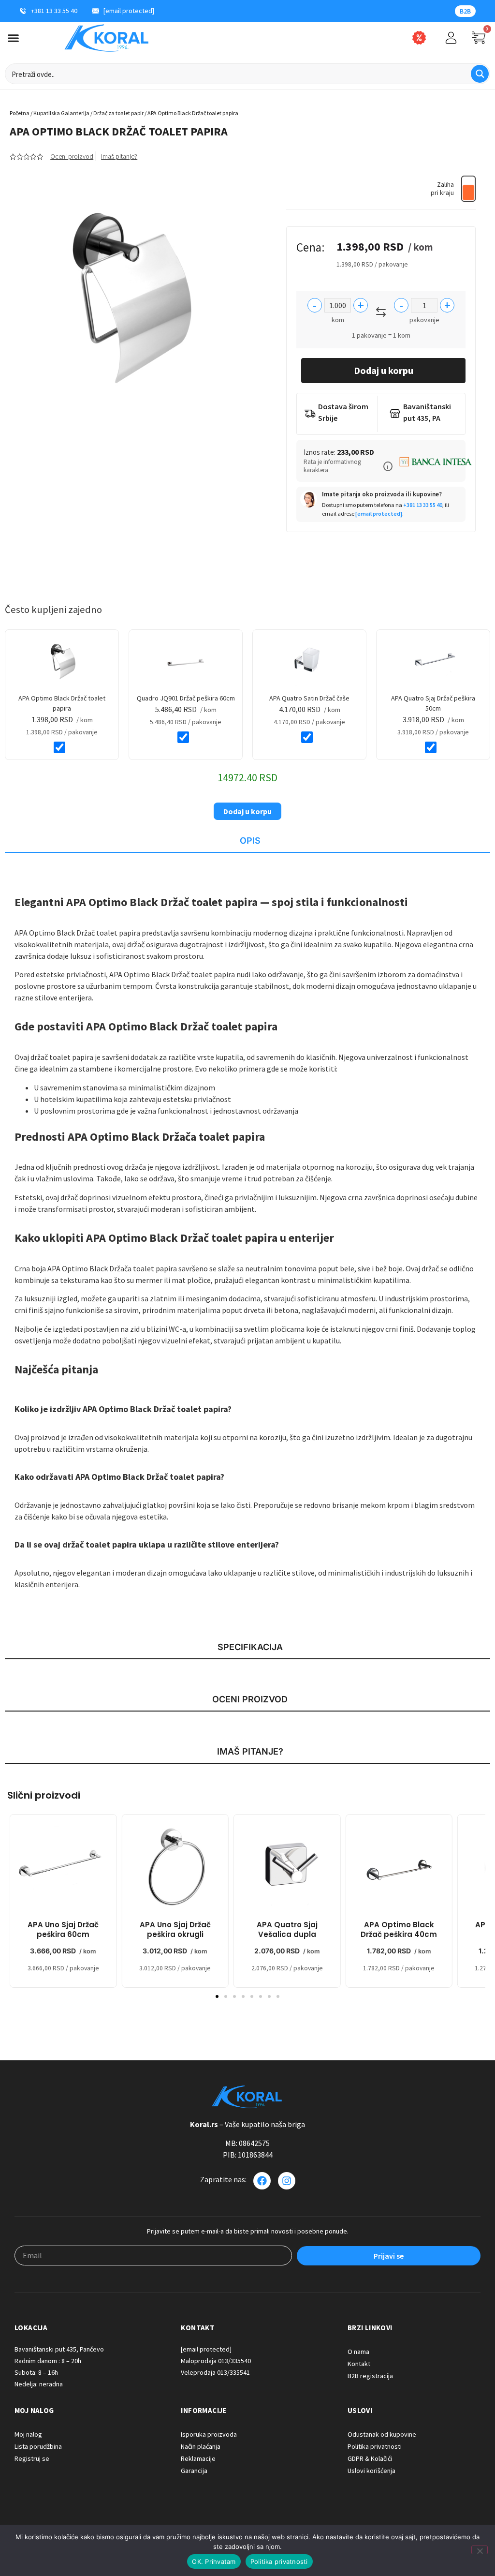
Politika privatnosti (279, 2561)
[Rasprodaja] (419, 38)
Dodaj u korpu (384, 370)
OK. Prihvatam (214, 2561)
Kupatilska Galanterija (61, 113)
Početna (20, 113)
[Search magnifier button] (480, 74)
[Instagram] (287, 2181)
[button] (388, 466)
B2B (465, 11)
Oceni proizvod (72, 156)
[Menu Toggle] (13, 38)
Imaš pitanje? (119, 156)
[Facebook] (262, 2181)
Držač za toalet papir (118, 113)
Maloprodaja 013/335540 (216, 2361)
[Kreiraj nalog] (451, 38)
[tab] (247, 841)
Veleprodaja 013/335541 (215, 2372)
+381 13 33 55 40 (423, 505)
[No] (480, 2550)
